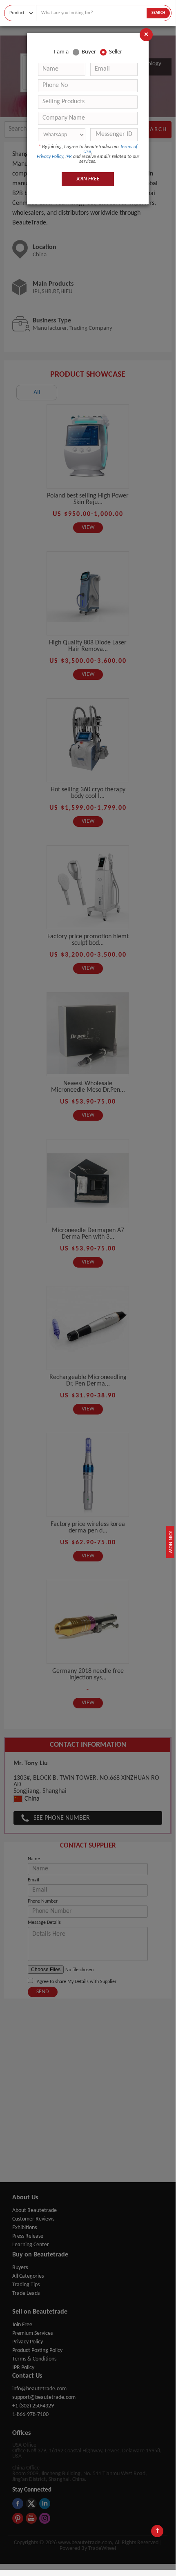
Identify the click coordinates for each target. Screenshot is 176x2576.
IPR (69, 157)
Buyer (89, 52)
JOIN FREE (88, 179)
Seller (116, 52)
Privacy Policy (50, 157)
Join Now (170, 1542)
